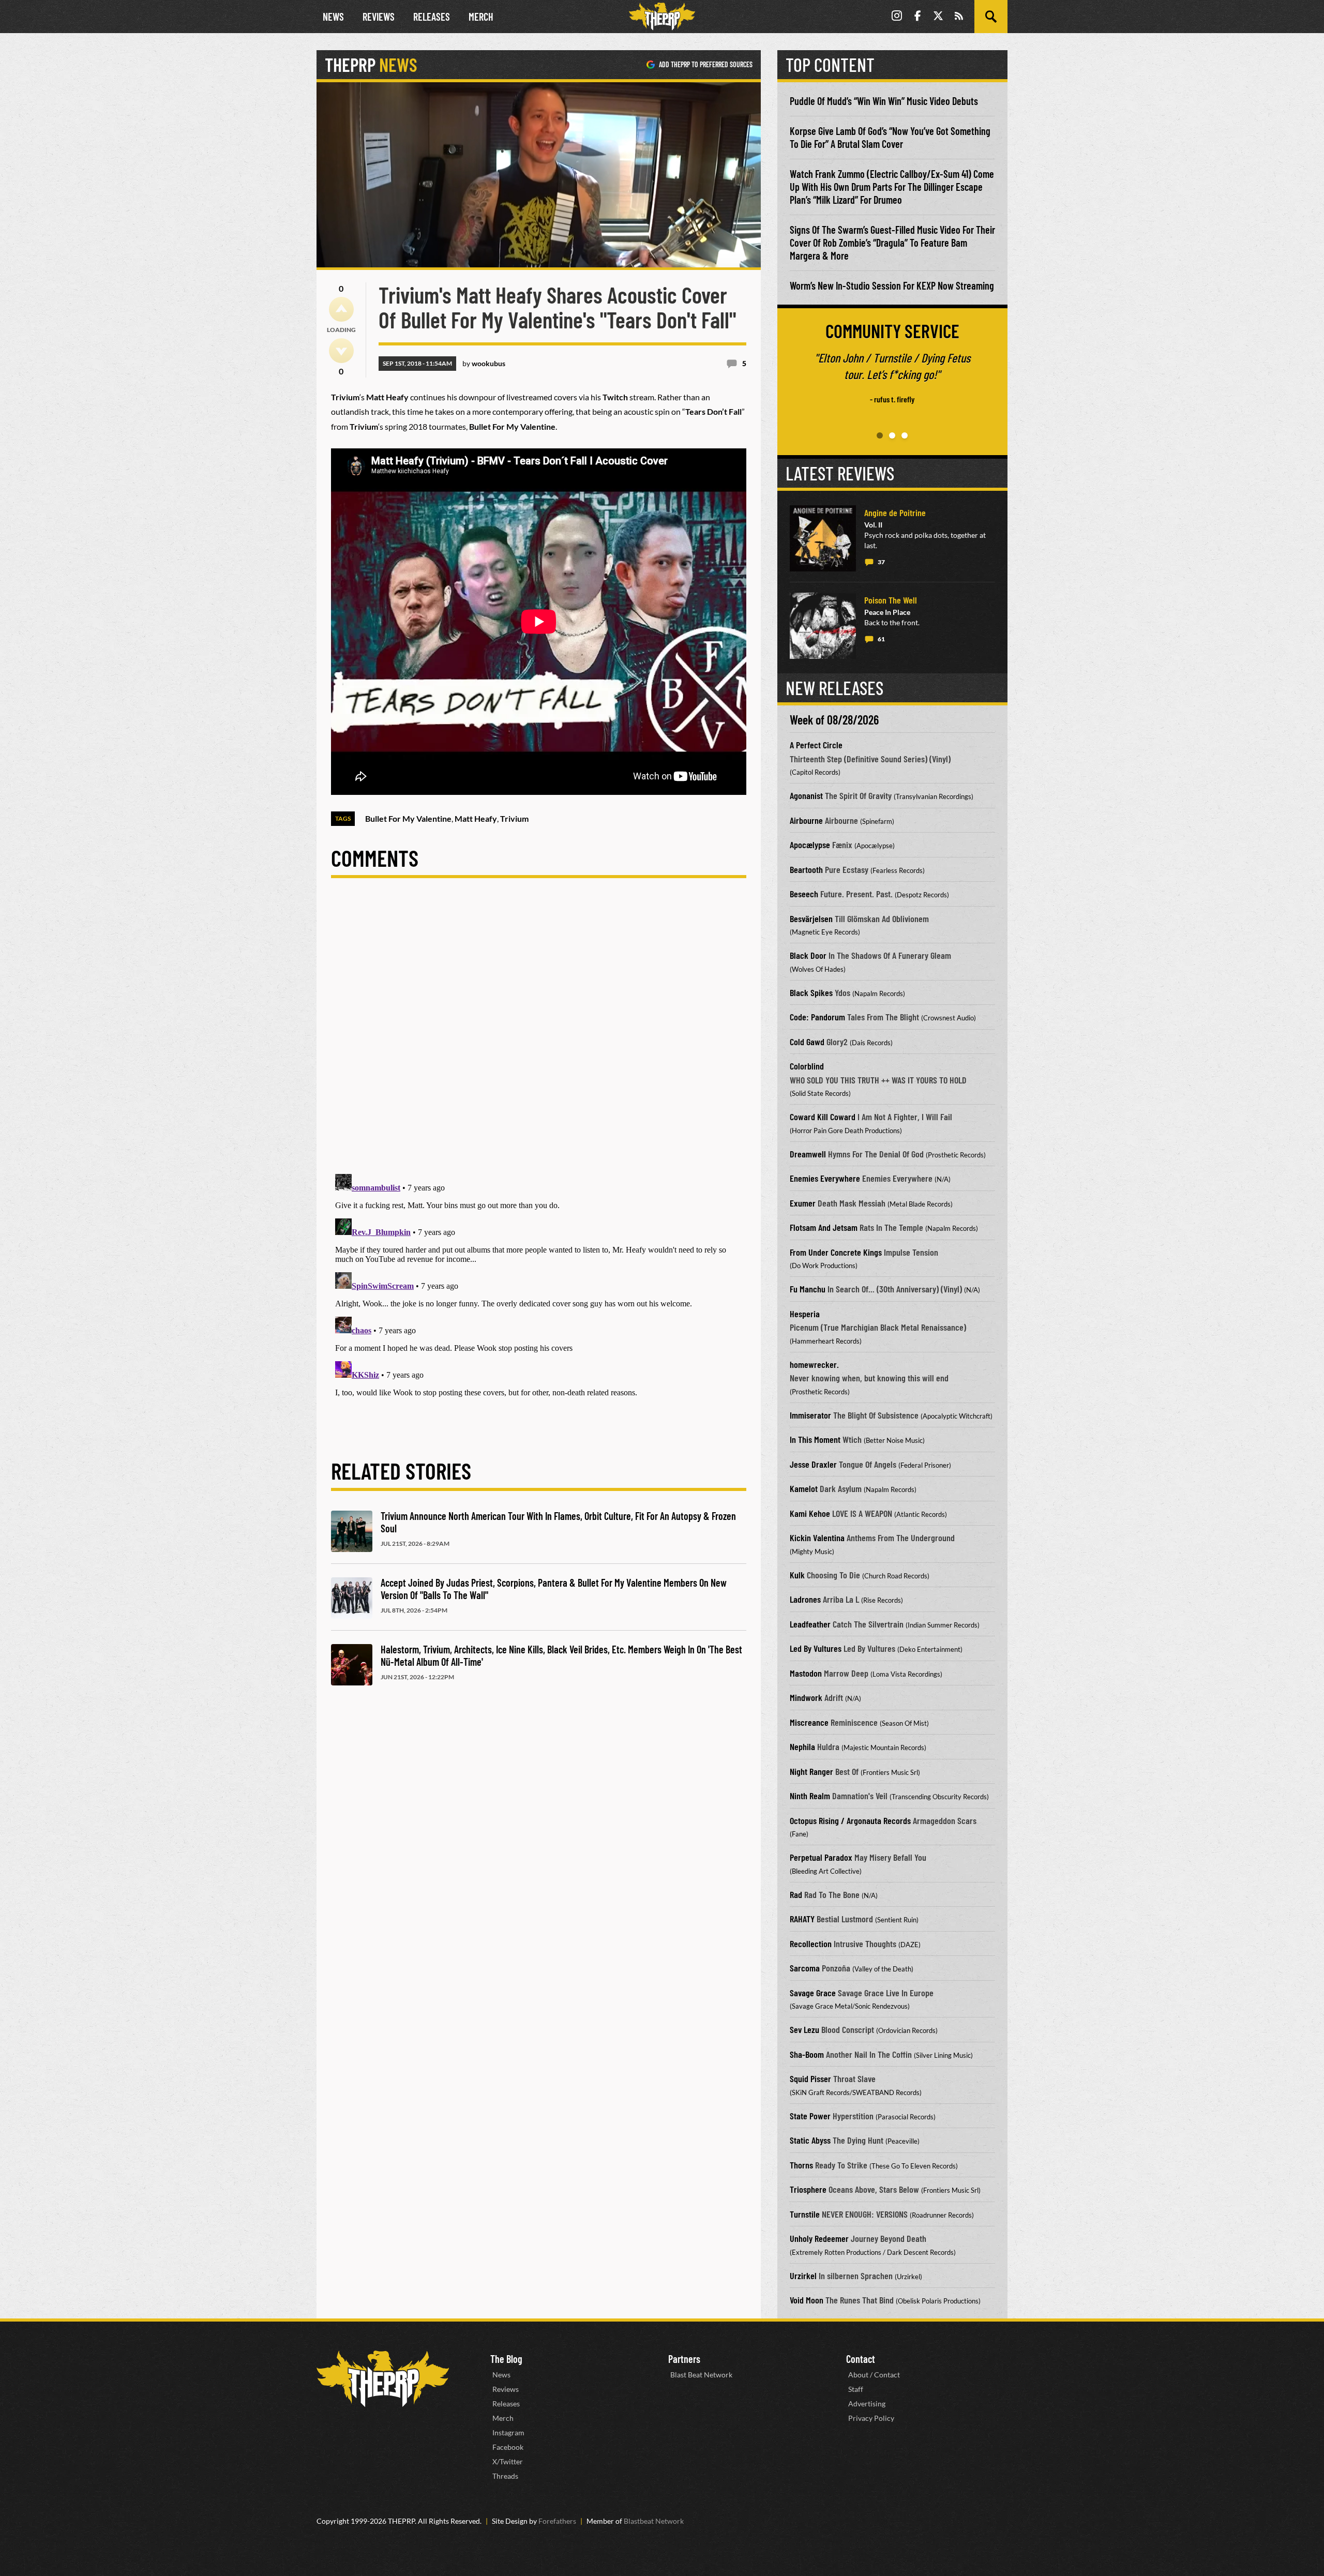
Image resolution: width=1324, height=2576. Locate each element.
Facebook (508, 2447)
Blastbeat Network (654, 2521)
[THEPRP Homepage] (662, 17)
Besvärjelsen (811, 918)
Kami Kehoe (810, 1513)
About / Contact (874, 2375)
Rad (796, 1894)
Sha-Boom (807, 2054)
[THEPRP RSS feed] (959, 17)
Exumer (803, 1203)
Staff (856, 2389)
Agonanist (806, 795)
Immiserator (810, 1415)
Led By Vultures (816, 1648)
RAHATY (802, 1919)
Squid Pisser (810, 2078)
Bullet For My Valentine (408, 818)
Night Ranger (811, 1771)
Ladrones (805, 1599)
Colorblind (807, 1066)
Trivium (514, 818)
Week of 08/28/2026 (834, 720)
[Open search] (991, 17)
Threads (505, 2476)
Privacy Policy (871, 2418)
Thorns (801, 2165)
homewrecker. (814, 1364)
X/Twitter (508, 2461)
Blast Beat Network (701, 2375)
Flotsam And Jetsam (824, 1227)
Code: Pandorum (817, 1017)
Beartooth (806, 869)
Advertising (867, 2404)
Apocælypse (810, 845)
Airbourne (806, 820)
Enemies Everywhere (825, 1178)
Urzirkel (803, 2276)
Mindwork (806, 1697)
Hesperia (805, 1314)
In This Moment (815, 1439)
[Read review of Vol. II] (823, 538)
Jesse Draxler (813, 1464)
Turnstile (805, 2214)
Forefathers (557, 2521)
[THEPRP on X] (938, 17)
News (333, 17)
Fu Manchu (808, 1289)
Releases (432, 17)
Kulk (797, 1575)
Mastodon (806, 1673)
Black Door (808, 955)
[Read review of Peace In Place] (823, 626)
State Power (810, 2116)
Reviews (379, 17)
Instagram (508, 2432)
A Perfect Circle (816, 745)
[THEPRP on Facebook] (917, 17)
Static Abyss (810, 2140)
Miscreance (809, 1722)
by (484, 363)
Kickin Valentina (817, 1538)
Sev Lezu (804, 2029)
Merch (481, 17)
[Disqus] (539, 1034)
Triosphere (808, 2189)
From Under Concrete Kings (836, 1252)
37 (881, 562)
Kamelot (804, 1488)
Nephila (802, 1746)
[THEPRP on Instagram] (897, 17)
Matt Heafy (476, 818)
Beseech (804, 894)
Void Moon (807, 2300)
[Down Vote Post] (341, 351)
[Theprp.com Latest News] (383, 2379)
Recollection (811, 1944)
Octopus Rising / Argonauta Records (850, 1820)
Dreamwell (808, 1154)
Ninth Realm (810, 1796)
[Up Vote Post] (341, 309)
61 (881, 639)
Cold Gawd (807, 1042)
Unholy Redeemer (819, 2238)
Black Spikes (811, 992)
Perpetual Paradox (821, 1857)
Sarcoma (805, 1968)
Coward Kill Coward (823, 1117)
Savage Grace (813, 1993)
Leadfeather (810, 1624)
